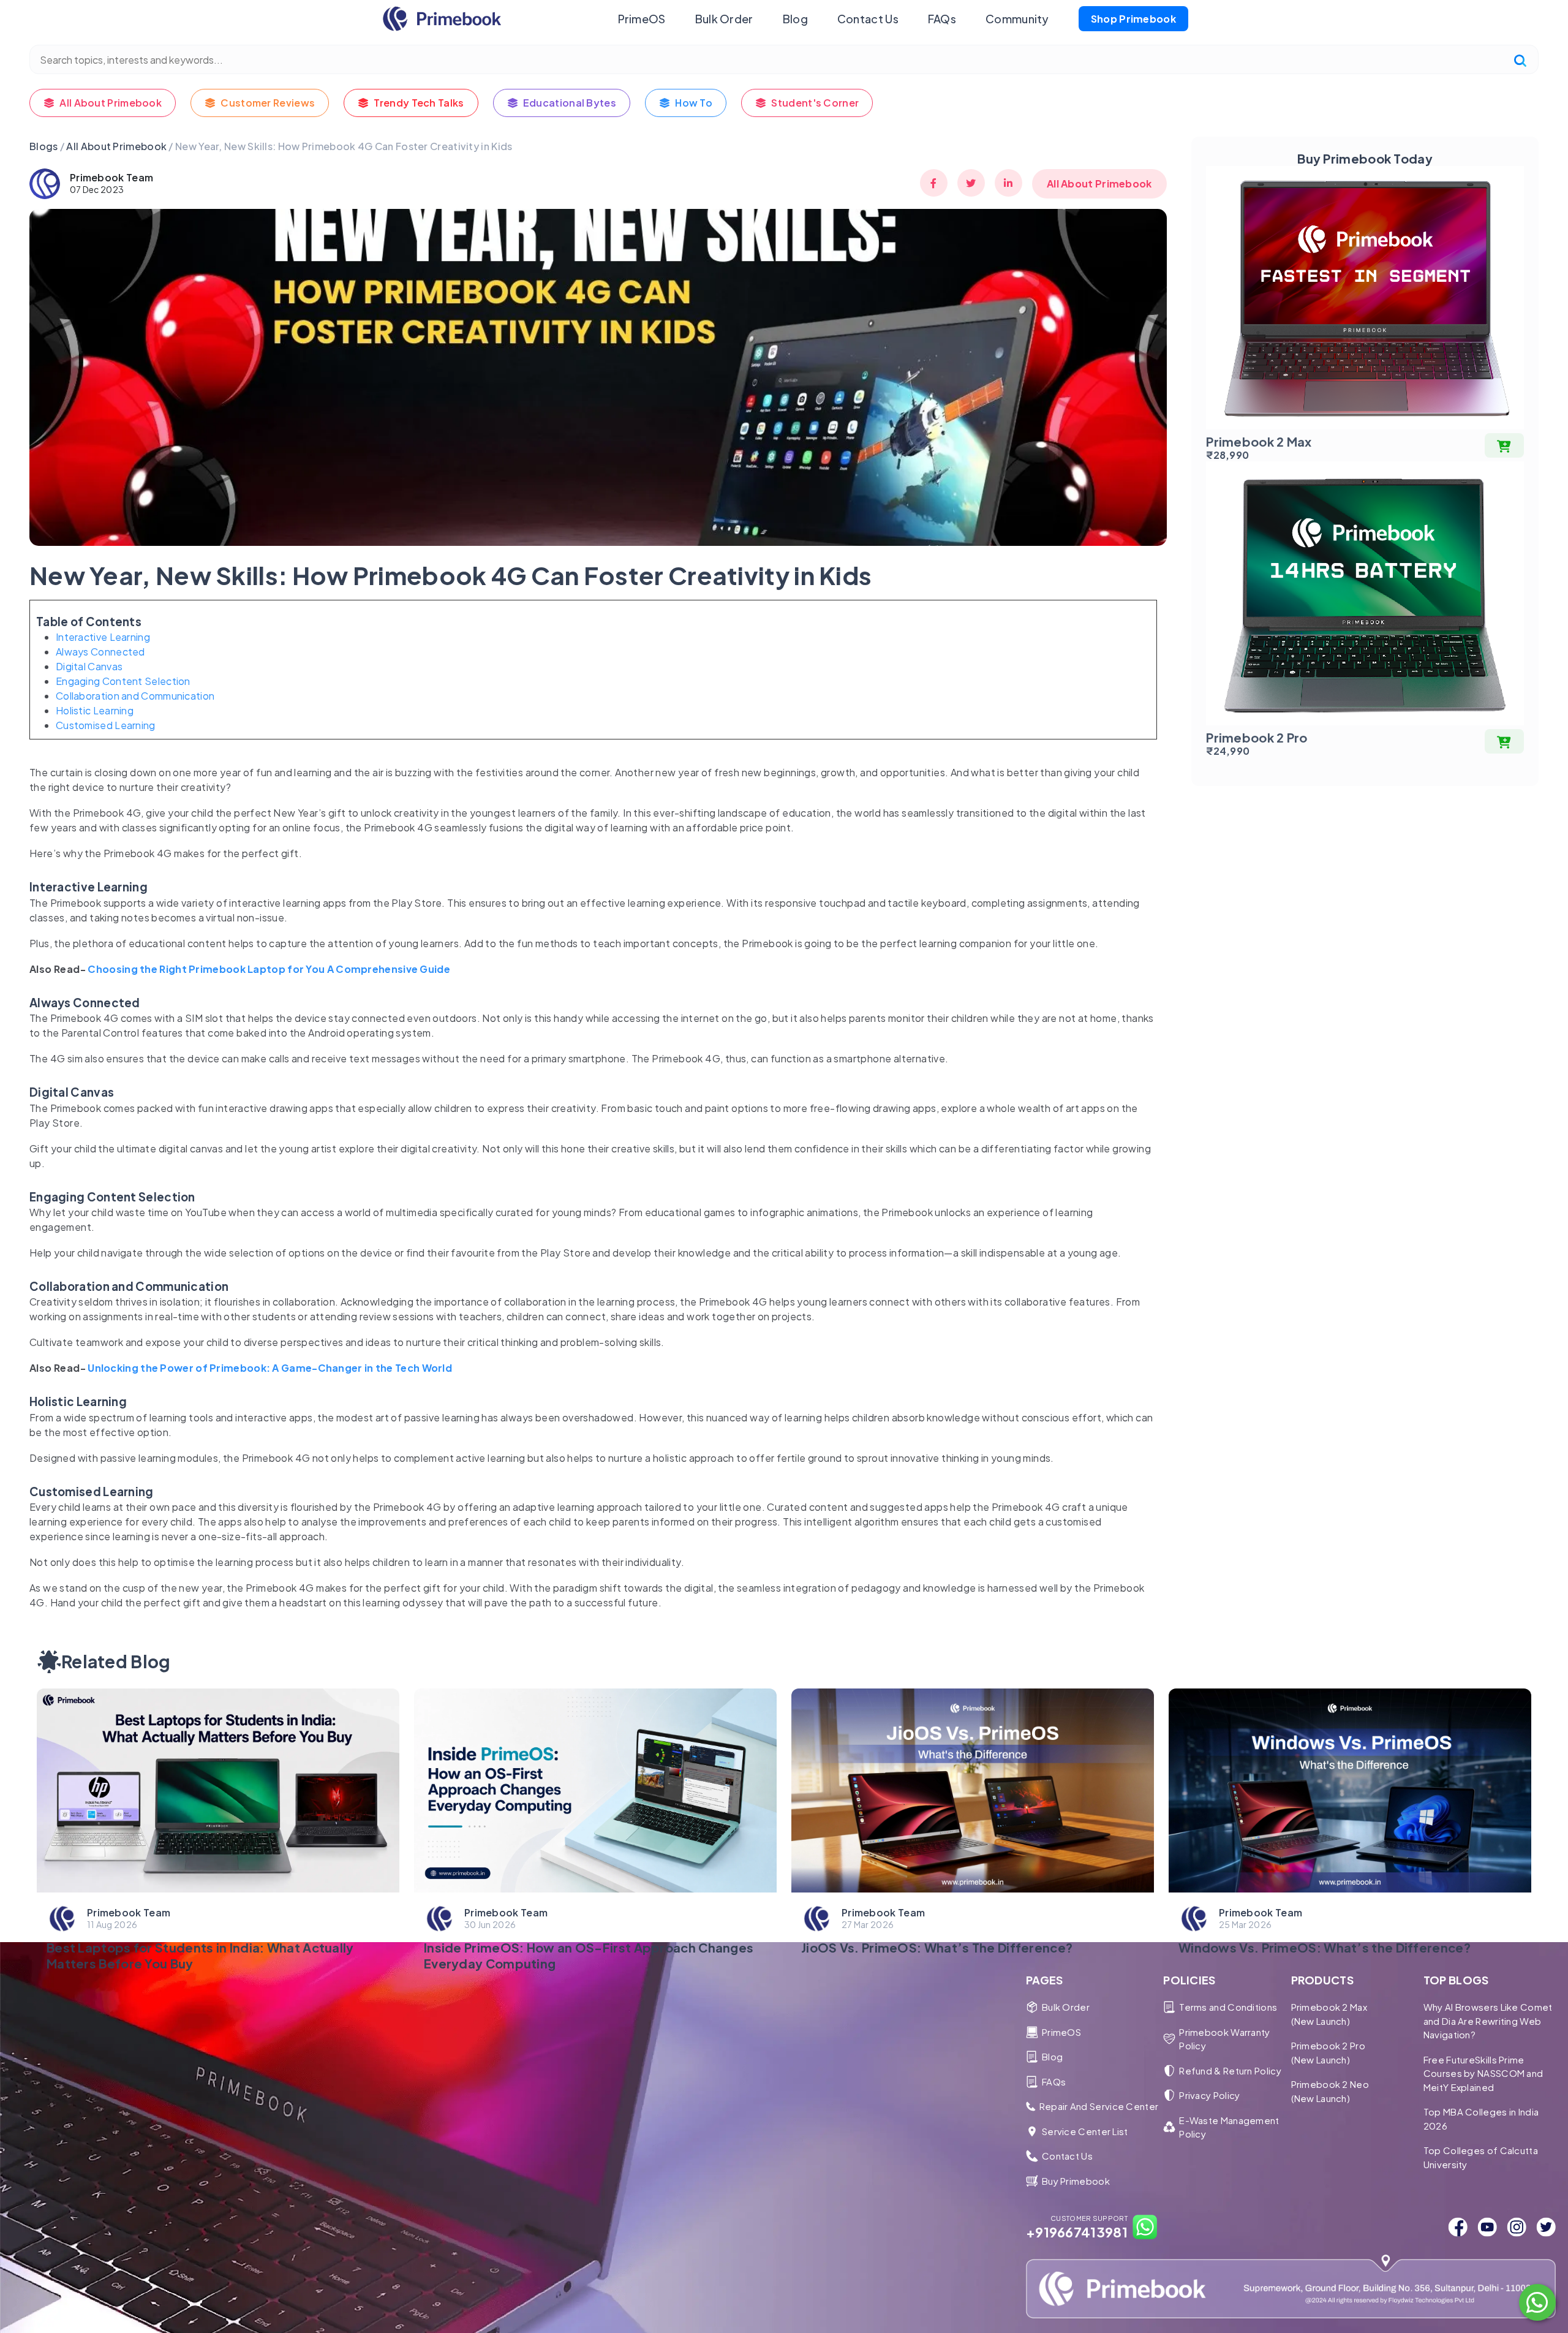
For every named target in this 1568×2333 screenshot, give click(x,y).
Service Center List (1085, 2131)
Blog (795, 19)
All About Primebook (111, 103)
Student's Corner (815, 103)
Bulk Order (724, 19)
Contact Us (868, 19)
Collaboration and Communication (135, 696)
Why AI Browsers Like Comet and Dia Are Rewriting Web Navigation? (1488, 2021)
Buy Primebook (1076, 2181)
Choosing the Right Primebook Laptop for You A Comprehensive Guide (269, 969)
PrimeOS (642, 19)
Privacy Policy (1209, 2095)
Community (1017, 19)
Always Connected (100, 652)
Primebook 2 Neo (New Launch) (1330, 2091)
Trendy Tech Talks (419, 103)
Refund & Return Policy (1230, 2070)
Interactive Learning (103, 637)
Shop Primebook (1133, 19)
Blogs (44, 146)
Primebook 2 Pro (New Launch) (1329, 2052)
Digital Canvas (89, 666)
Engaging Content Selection (123, 681)
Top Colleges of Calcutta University (1481, 2157)
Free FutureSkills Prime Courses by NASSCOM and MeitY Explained (1483, 2073)
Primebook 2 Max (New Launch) (1329, 2014)
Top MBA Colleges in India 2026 (1481, 2119)
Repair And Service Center (1099, 2106)
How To (694, 103)
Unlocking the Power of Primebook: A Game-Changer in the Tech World (269, 1368)
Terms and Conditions (1228, 2007)
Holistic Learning (95, 710)
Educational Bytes (570, 103)
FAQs (942, 19)
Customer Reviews (268, 103)
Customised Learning (106, 725)
